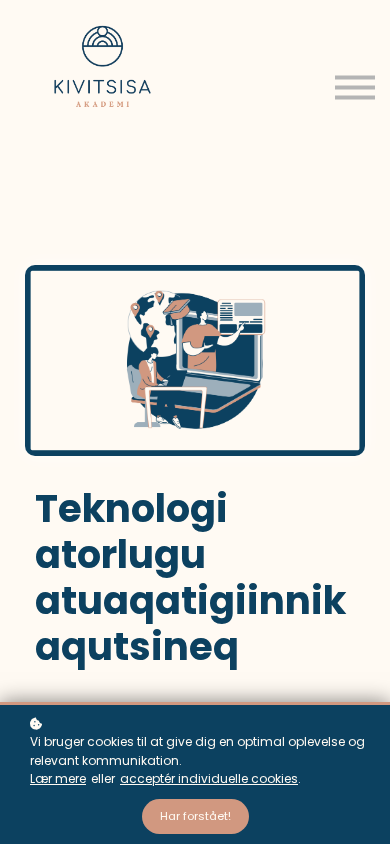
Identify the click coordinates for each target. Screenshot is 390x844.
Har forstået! (195, 816)
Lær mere (58, 778)
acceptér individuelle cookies (209, 778)
